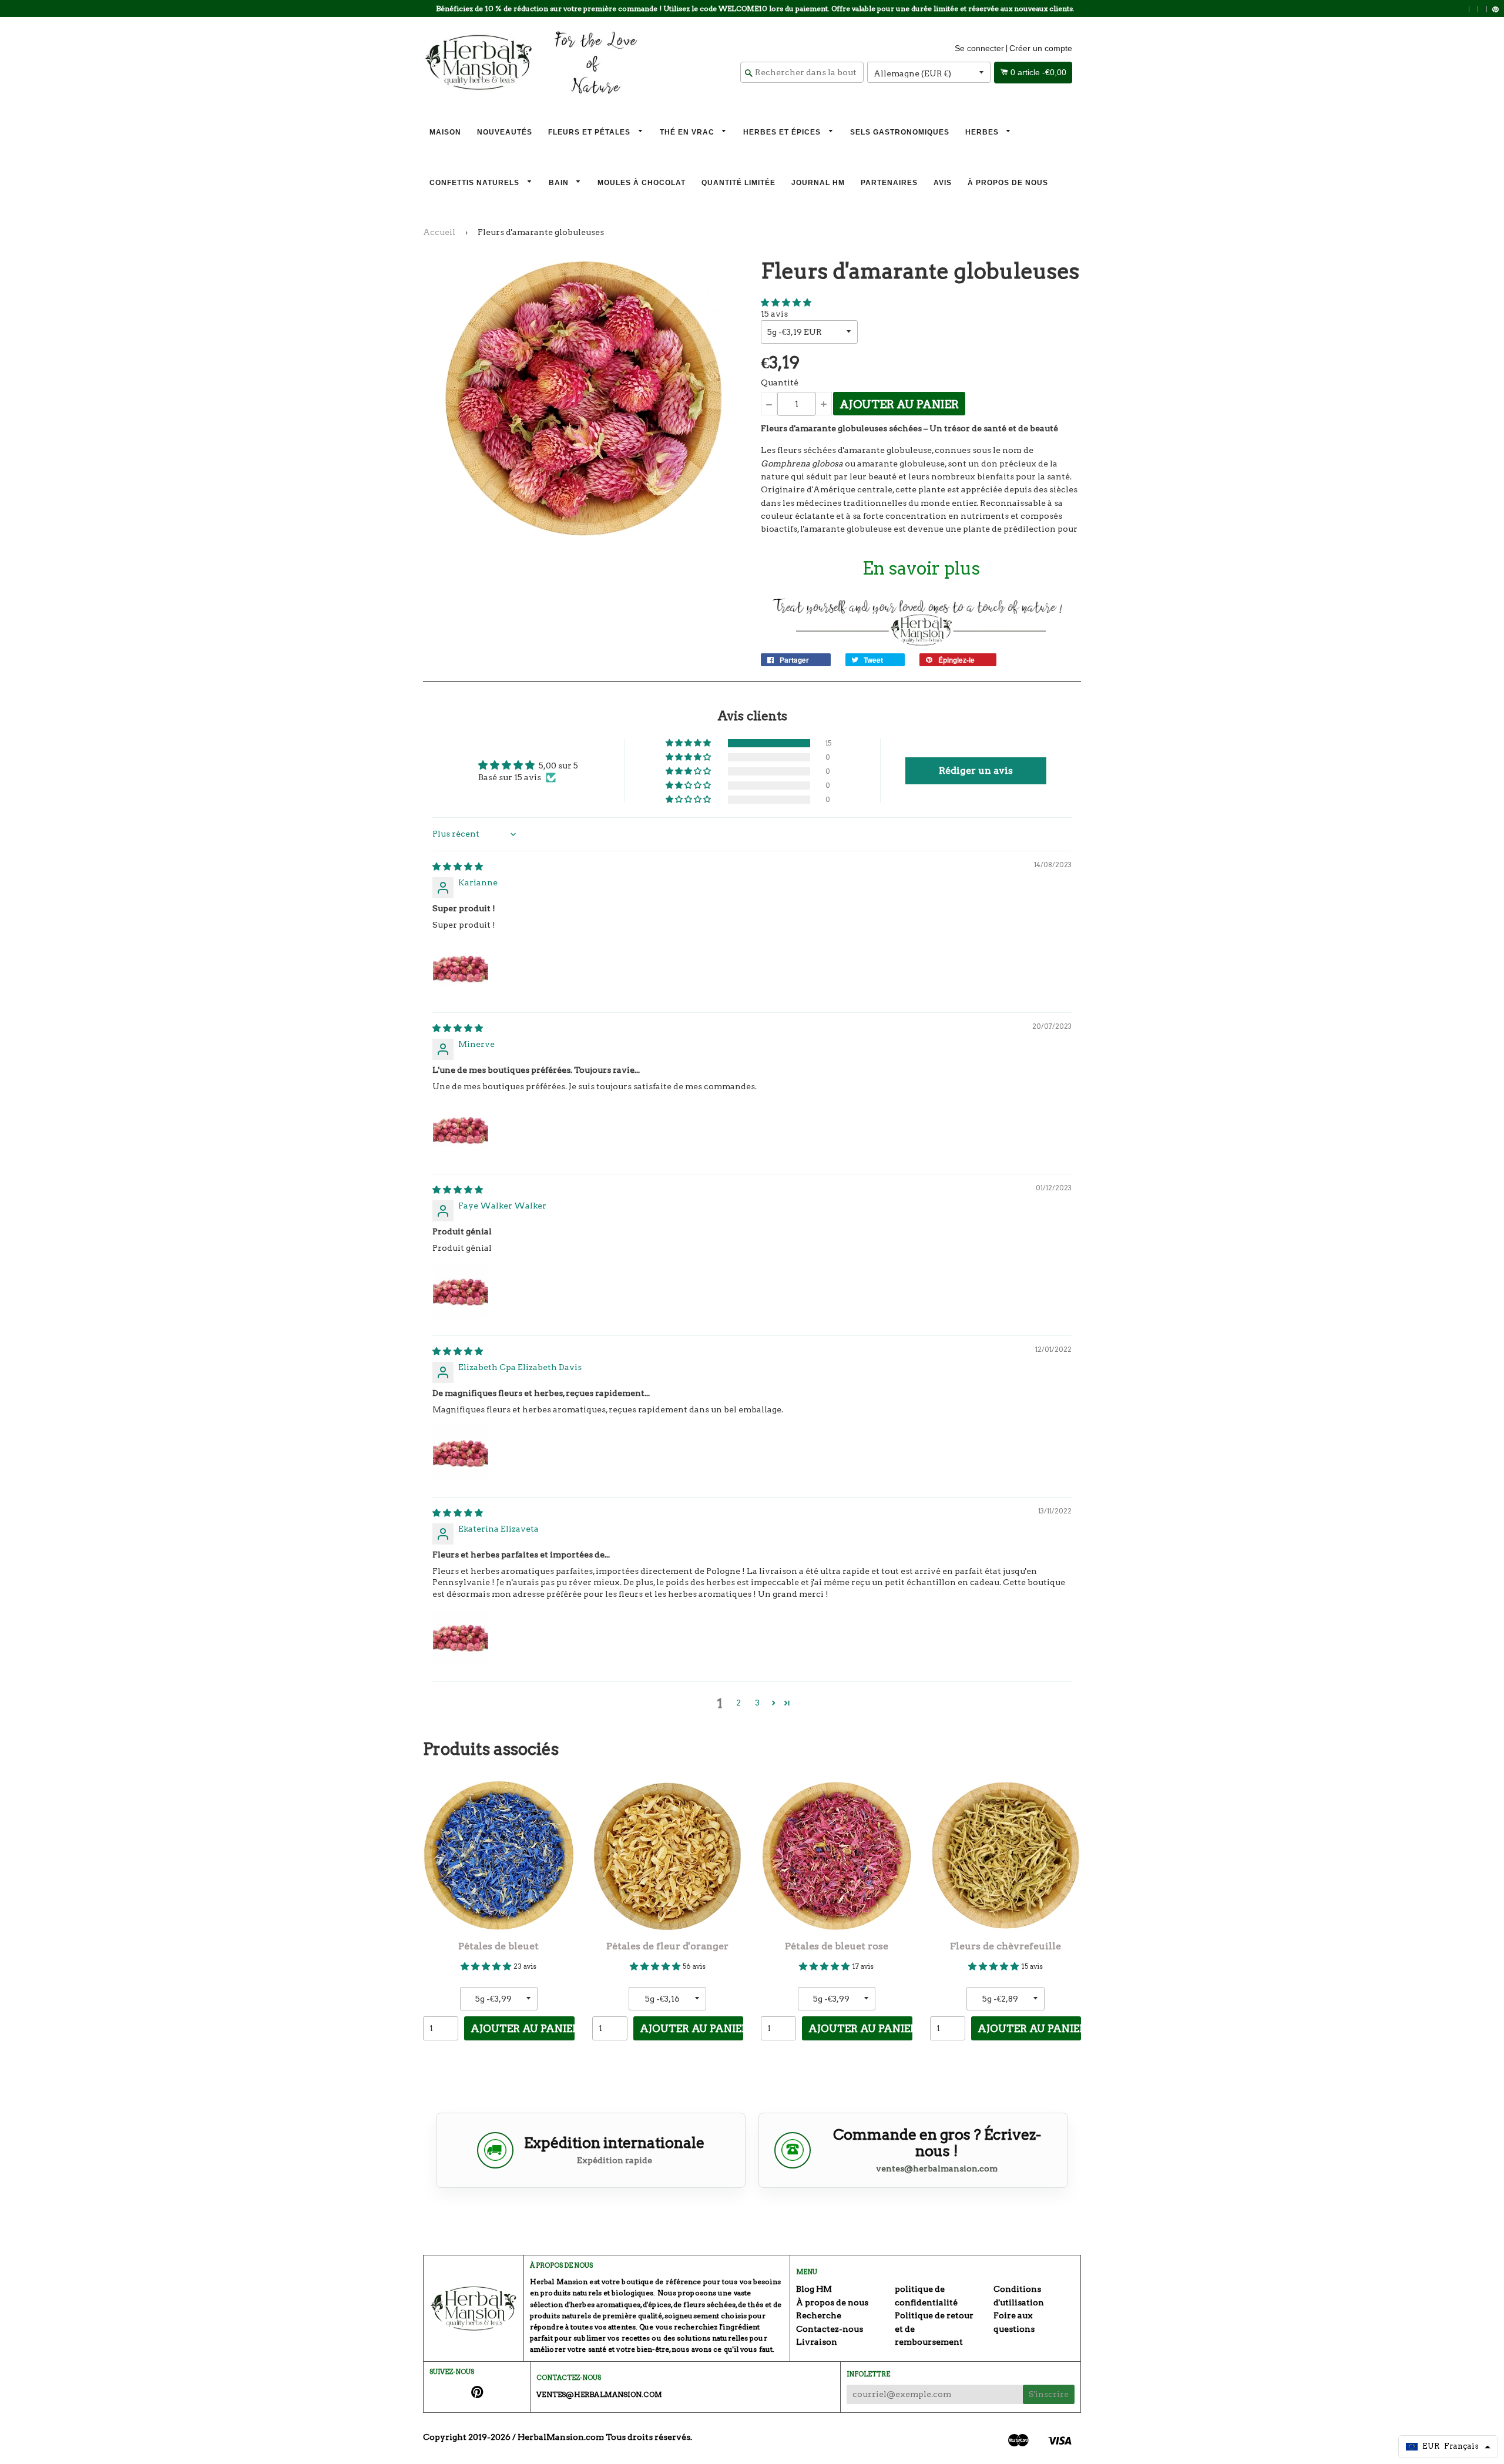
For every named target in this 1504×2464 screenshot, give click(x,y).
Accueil (439, 232)
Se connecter (979, 48)
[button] (786, 303)
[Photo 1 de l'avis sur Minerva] (461, 1130)
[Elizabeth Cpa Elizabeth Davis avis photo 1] (461, 1453)
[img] (458, 867)
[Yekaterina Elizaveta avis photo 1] (461, 1637)
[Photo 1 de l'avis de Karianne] (461, 968)
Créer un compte (1041, 48)
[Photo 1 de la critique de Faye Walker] (461, 1291)
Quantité (780, 382)
